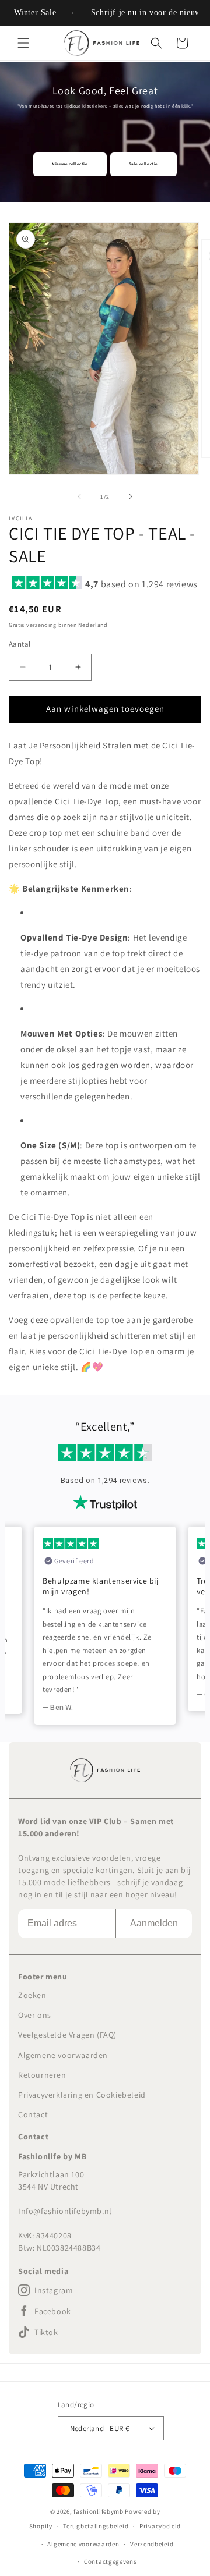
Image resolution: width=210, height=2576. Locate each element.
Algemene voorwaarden (63, 2055)
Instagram (54, 2290)
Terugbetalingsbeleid (96, 2526)
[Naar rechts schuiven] (131, 496)
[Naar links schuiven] (79, 496)
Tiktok (46, 2332)
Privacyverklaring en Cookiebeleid (82, 2095)
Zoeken (32, 1995)
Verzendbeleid (152, 2544)
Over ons (35, 2015)
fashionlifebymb (99, 2511)
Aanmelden (154, 1923)
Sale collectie (143, 164)
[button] (23, 43)
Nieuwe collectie (70, 164)
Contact (33, 2114)
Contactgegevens (111, 2561)
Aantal (20, 644)
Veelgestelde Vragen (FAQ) (67, 2035)
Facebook (53, 2311)
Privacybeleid (160, 2526)
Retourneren (42, 2075)
